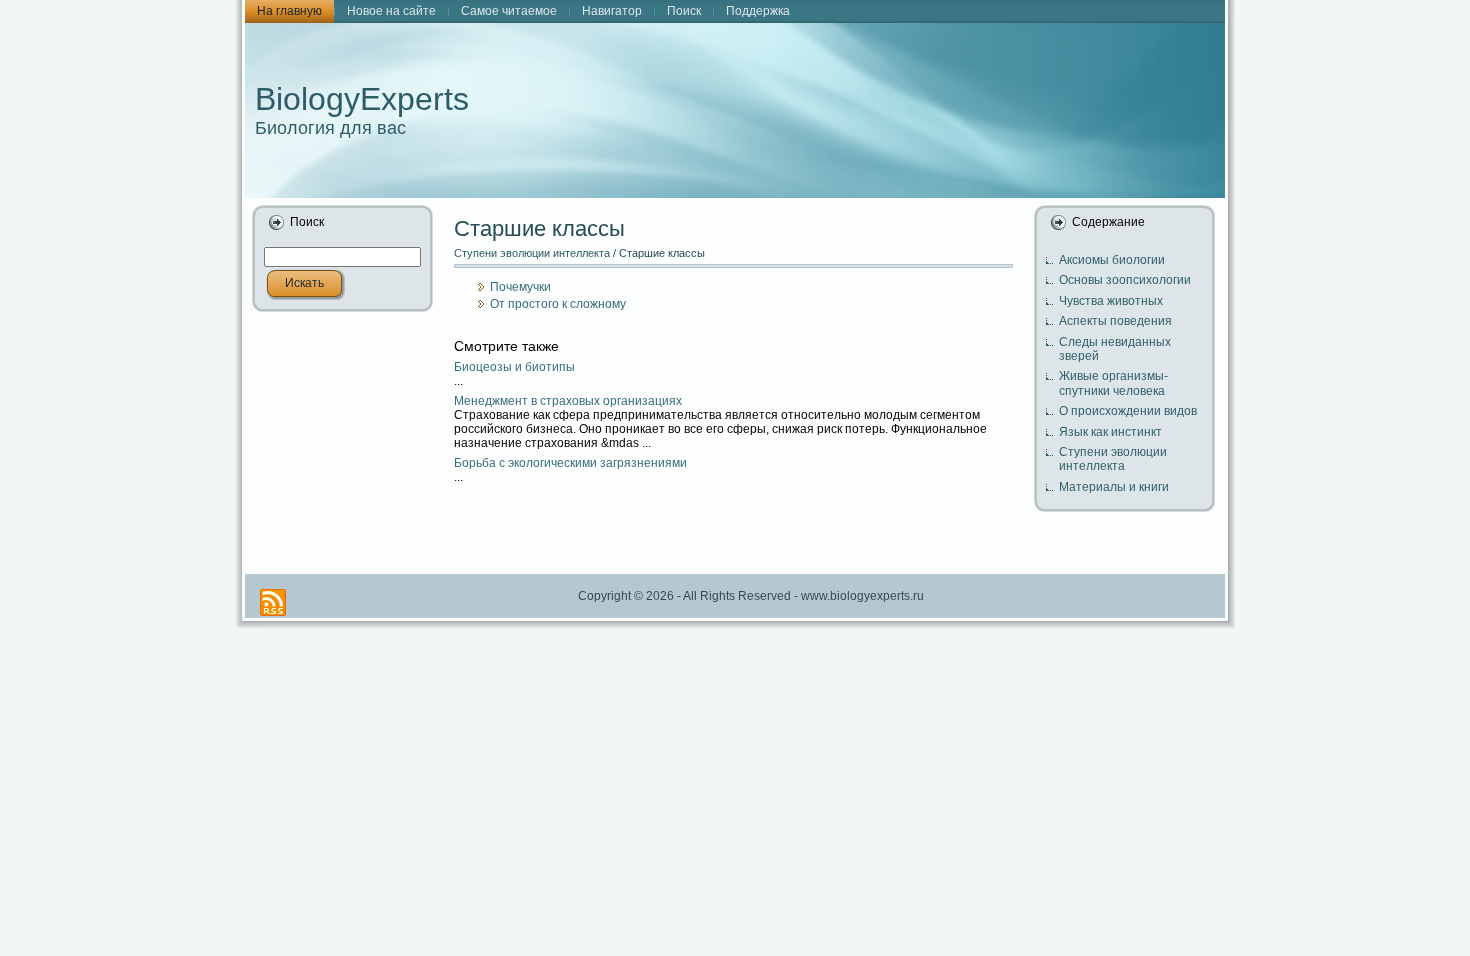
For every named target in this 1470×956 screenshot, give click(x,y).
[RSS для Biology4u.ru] (273, 602)
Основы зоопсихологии (1125, 280)
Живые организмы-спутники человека (1113, 383)
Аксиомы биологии (1112, 260)
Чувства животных (1111, 301)
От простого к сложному (558, 304)
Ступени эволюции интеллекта (532, 253)
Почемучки (520, 287)
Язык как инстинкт (1110, 432)
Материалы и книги (1114, 487)
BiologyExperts (362, 99)
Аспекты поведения (1115, 321)
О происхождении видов (1128, 411)
